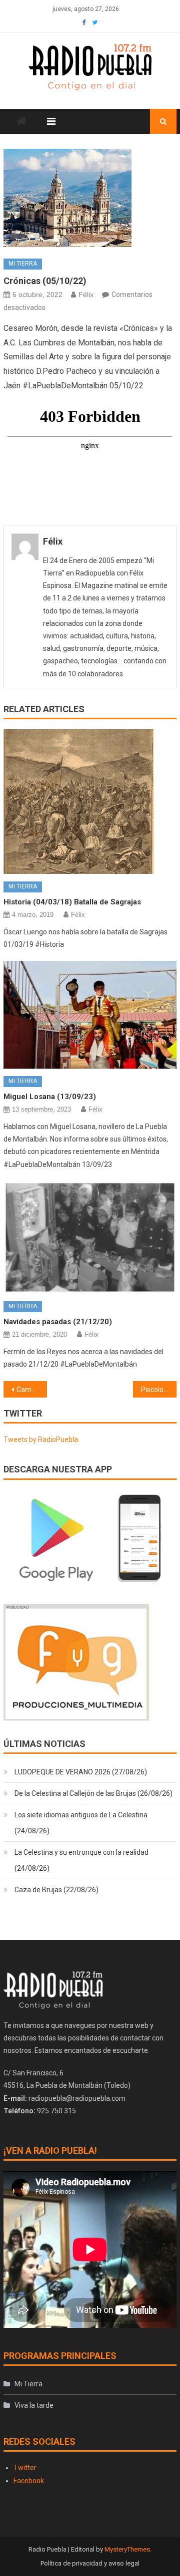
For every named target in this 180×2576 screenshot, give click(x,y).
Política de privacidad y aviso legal (90, 2563)
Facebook (29, 2481)
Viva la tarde (34, 2405)
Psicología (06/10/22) (158, 1390)
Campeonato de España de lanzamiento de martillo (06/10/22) (31, 1390)
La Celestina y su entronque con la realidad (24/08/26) (81, 1860)
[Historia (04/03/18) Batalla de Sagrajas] (90, 802)
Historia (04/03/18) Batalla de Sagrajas (72, 902)
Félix (86, 294)
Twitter (25, 2468)
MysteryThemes (127, 2549)
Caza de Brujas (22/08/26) (56, 1890)
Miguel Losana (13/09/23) (50, 1097)
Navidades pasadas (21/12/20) (58, 1322)
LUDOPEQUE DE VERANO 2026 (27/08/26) (81, 1772)
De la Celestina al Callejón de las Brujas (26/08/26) (93, 1793)
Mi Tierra (23, 264)
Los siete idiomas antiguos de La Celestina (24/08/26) (81, 1823)
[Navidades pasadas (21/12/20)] (90, 1238)
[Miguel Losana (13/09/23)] (90, 1015)
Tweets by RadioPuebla (41, 1439)
